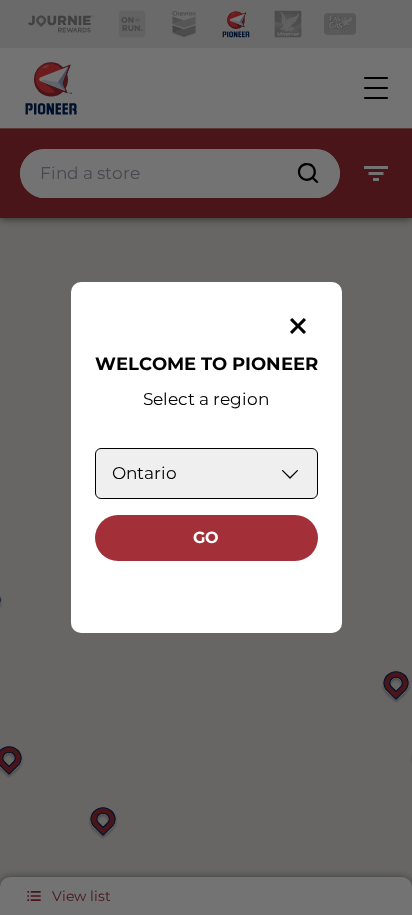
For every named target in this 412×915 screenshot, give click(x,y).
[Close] (298, 326)
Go (206, 537)
